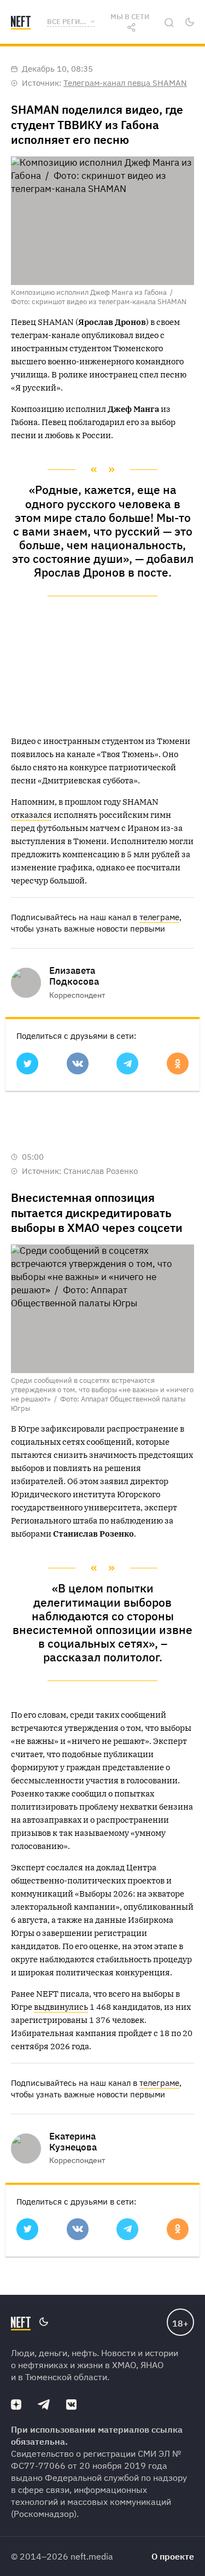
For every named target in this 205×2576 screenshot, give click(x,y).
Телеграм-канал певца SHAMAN (125, 83)
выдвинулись (61, 2007)
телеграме (159, 917)
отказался (31, 815)
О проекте (173, 2556)
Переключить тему (189, 22)
